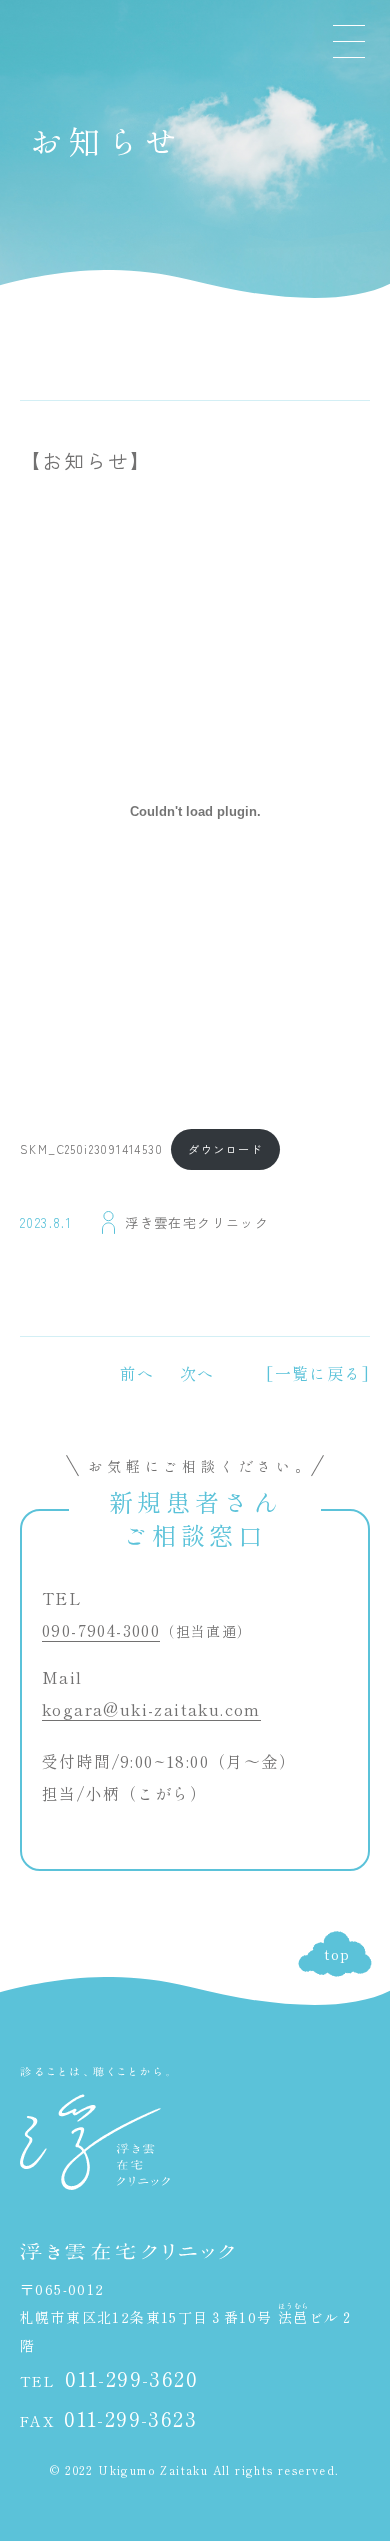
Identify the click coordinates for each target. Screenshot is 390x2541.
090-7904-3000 (101, 1630)
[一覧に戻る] (318, 1373)
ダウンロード (225, 1149)
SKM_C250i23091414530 (91, 1149)
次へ (197, 1373)
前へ (137, 1373)
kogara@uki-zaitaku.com (151, 1709)
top (337, 1954)
